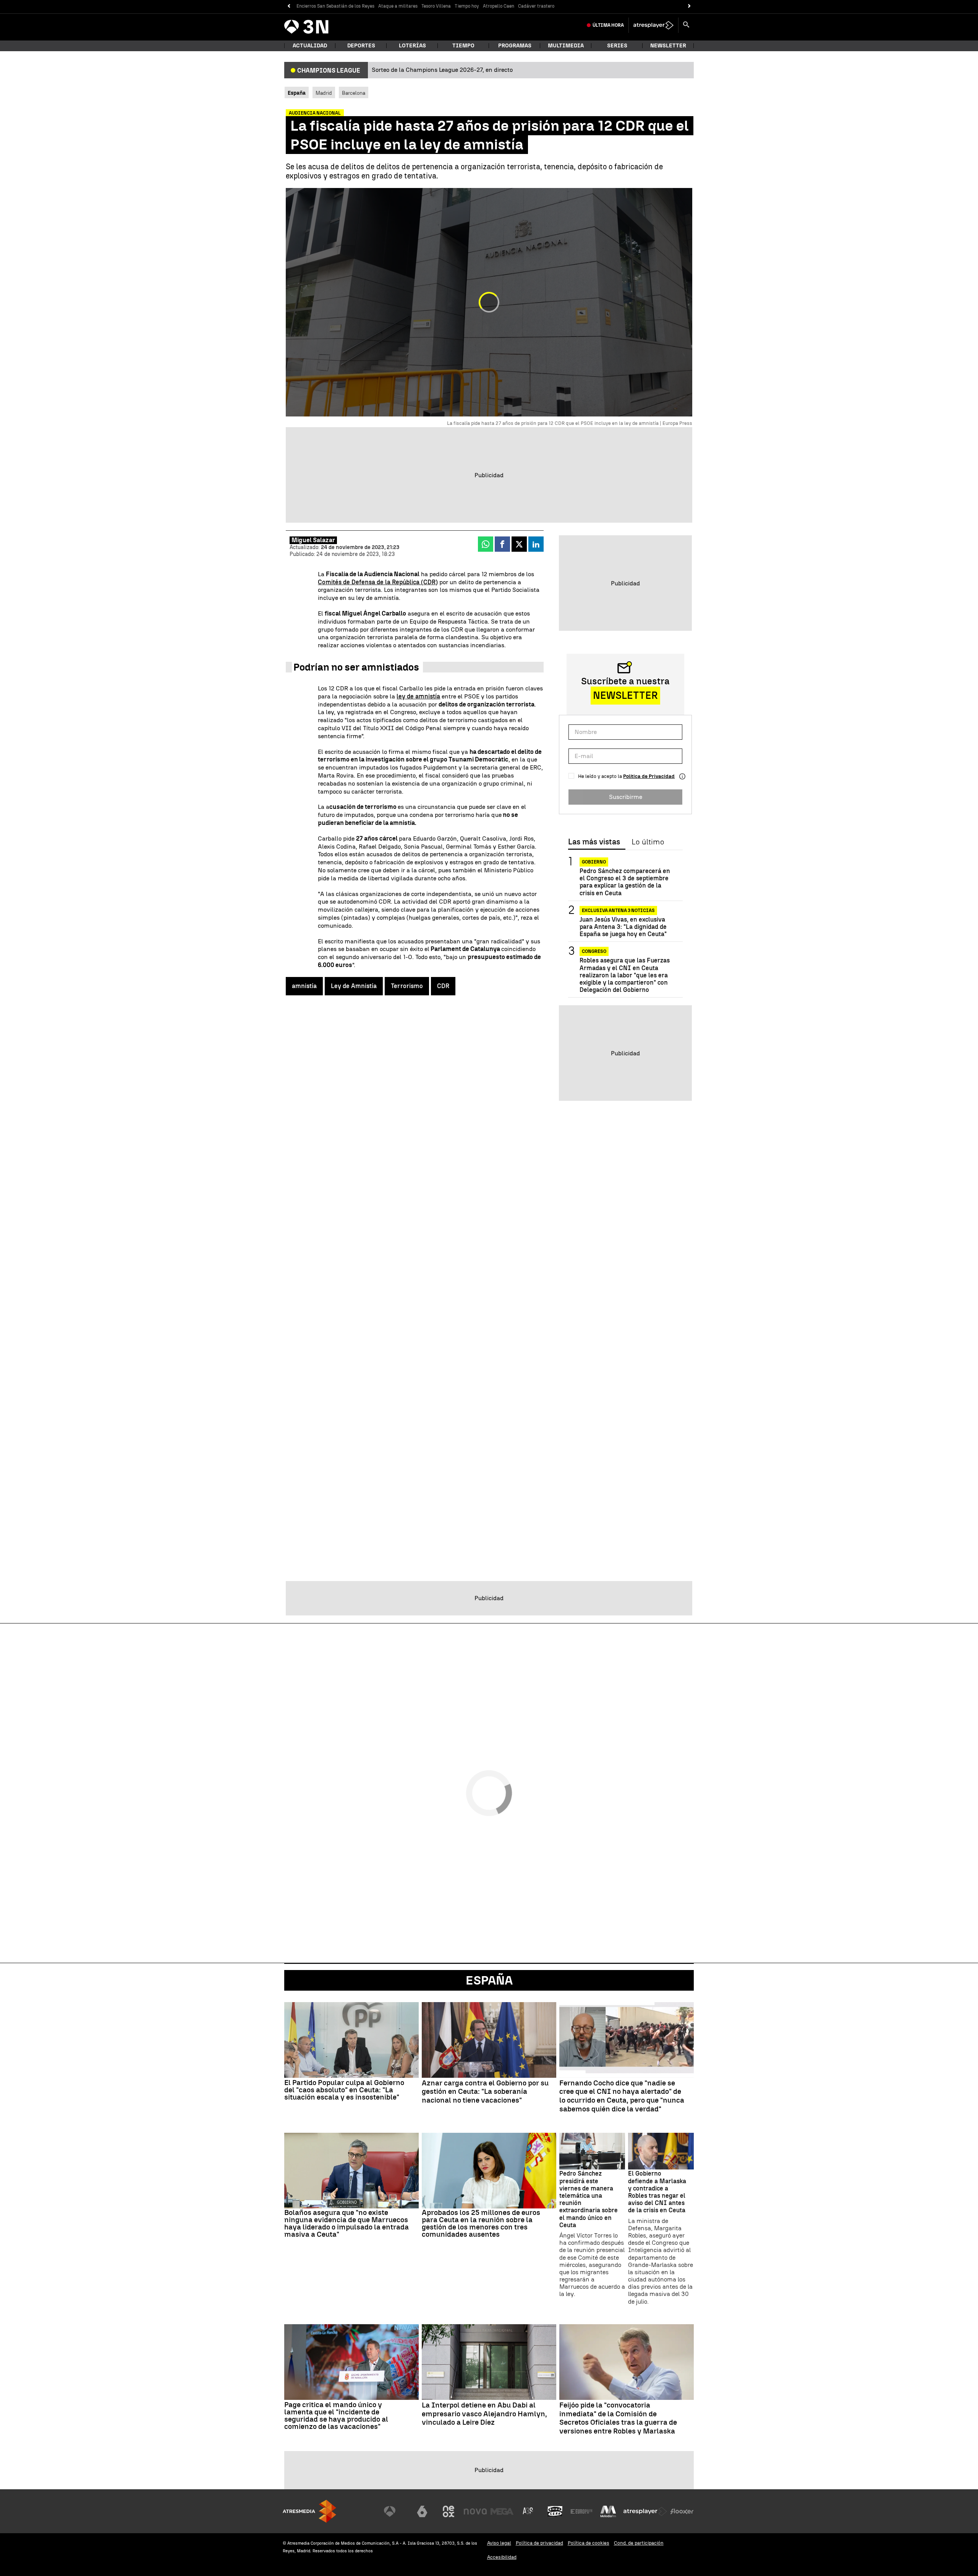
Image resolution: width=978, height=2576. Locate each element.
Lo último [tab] (648, 842)
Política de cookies (589, 2543)
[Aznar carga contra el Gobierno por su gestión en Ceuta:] (489, 2040)
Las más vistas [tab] (594, 842)
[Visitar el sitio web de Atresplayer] (645, 2511)
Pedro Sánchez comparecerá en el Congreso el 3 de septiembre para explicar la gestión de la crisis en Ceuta (625, 882)
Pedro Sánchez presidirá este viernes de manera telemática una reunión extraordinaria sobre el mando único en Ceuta (589, 2199)
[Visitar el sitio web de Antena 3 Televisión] (395, 2511)
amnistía (304, 986)
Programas (515, 46)
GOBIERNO (594, 862)
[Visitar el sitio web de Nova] (475, 2511)
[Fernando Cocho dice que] (627, 2040)
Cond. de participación (639, 2543)
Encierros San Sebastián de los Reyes (335, 6)
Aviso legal (499, 2543)
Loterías (412, 46)
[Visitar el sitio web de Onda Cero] (555, 2511)
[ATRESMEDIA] (309, 2511)
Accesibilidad (502, 2557)
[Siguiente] (689, 6)
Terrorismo (407, 986)
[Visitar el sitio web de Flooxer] (682, 2511)
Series (617, 46)
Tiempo (463, 46)
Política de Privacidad (649, 776)
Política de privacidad (539, 2543)
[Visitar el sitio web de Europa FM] (581, 2511)
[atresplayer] (653, 25)
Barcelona (354, 93)
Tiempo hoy (467, 6)
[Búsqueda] (686, 25)
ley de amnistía (418, 696)
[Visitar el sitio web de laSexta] (422, 2511)
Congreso (594, 951)
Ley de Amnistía (354, 986)
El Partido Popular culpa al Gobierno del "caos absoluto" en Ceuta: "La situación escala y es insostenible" (344, 2090)
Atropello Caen (499, 6)
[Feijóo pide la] (627, 2362)
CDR (443, 986)
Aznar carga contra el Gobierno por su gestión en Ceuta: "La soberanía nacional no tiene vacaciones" (485, 2092)
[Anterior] (289, 6)
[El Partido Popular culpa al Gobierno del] (351, 2040)
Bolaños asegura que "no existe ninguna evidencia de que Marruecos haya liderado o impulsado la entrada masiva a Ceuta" (347, 2223)
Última (608, 25)
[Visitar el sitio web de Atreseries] (528, 2511)
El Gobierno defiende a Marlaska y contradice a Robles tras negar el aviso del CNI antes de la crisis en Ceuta (657, 2192)
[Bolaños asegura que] (351, 2171)
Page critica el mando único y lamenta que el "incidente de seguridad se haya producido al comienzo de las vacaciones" (336, 2416)
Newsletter (668, 46)
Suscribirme (626, 797)
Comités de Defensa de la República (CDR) (378, 582)
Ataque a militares (398, 6)
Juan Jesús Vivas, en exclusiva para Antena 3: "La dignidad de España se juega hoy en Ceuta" (623, 927)
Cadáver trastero (536, 6)
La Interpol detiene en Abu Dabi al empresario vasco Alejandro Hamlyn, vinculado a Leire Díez (484, 2414)
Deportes (361, 46)
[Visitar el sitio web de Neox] (449, 2511)
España (489, 1980)
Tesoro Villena (436, 6)
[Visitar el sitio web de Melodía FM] (608, 2511)
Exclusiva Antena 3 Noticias (618, 911)
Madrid (324, 93)
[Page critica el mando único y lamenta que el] (351, 2362)
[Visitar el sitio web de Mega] (502, 2511)
